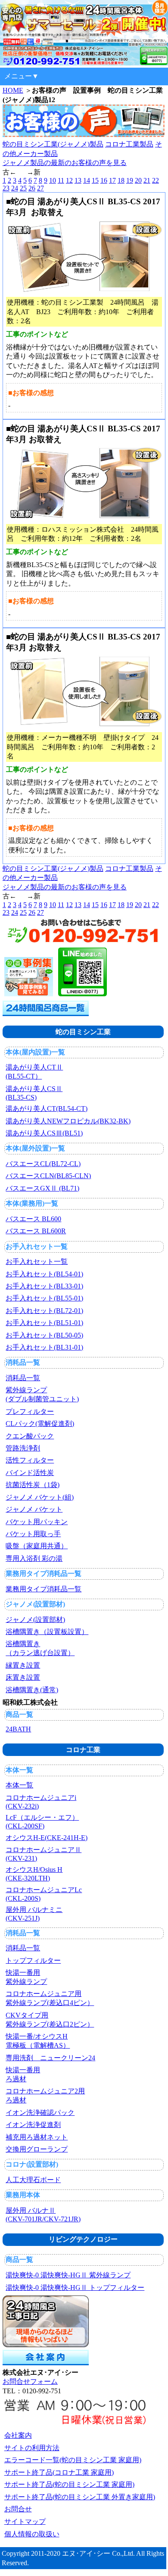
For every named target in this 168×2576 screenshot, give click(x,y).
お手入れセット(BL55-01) (44, 1298)
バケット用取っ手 (33, 1534)
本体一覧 (19, 1785)
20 (138, 180)
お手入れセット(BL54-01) (44, 1274)
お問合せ (18, 2509)
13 (78, 180)
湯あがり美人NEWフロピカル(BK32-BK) (68, 1121)
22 (156, 180)
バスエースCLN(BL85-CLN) (48, 1176)
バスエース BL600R (36, 1231)
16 (104, 180)
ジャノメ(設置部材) (35, 1620)
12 (69, 180)
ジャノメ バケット (34, 1509)
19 (130, 180)
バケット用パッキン (37, 1522)
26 (32, 188)
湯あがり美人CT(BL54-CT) (47, 1109)
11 (61, 180)
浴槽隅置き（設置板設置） (47, 1632)
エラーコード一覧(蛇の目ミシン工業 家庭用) (73, 2460)
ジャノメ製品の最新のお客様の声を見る (65, 163)
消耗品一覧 (23, 1378)
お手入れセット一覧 (37, 1261)
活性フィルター (30, 1460)
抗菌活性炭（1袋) (33, 1485)
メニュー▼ (22, 76)
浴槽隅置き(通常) (32, 1690)
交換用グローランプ (37, 2149)
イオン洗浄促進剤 (33, 2125)
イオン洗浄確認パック (40, 2113)
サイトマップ (25, 2521)
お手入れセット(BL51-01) (44, 1323)
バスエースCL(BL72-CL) (43, 1164)
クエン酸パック (30, 1436)
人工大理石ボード (33, 2180)
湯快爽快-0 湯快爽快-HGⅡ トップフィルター (75, 2288)
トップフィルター (33, 1960)
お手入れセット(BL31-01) (44, 1347)
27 (40, 188)
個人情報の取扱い (32, 2534)
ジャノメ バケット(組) (40, 1497)
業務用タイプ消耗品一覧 (44, 1589)
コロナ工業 (83, 1750)
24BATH (18, 1729)
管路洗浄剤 (23, 1448)
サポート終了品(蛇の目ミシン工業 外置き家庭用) (80, 2497)
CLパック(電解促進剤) (40, 1424)
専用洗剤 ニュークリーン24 (50, 2058)
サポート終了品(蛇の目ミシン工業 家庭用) (69, 2484)
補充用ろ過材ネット (37, 2137)
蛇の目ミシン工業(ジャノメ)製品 (53, 144)
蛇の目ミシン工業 (83, 1032)
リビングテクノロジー (83, 2239)
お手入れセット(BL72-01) (44, 1311)
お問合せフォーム (30, 2381)
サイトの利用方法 (32, 2448)
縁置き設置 (23, 1665)
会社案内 (18, 2435)
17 (112, 180)
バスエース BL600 (33, 1219)
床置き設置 (23, 1677)
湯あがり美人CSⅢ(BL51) (44, 1133)
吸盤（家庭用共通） (37, 1546)
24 (15, 188)
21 (147, 180)
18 (121, 180)
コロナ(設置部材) (32, 2164)
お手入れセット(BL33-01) (44, 1286)
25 (23, 188)
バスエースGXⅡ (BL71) (42, 1188)
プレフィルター (30, 1411)
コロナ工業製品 (129, 144)
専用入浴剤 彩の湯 (34, 1558)
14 (87, 180)
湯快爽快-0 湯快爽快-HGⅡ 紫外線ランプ (68, 2275)
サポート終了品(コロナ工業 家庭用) (59, 2472)
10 (53, 180)
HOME (13, 90)
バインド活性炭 (30, 1473)
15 (95, 180)
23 (6, 188)
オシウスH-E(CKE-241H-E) (47, 1838)
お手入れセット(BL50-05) (44, 1335)
